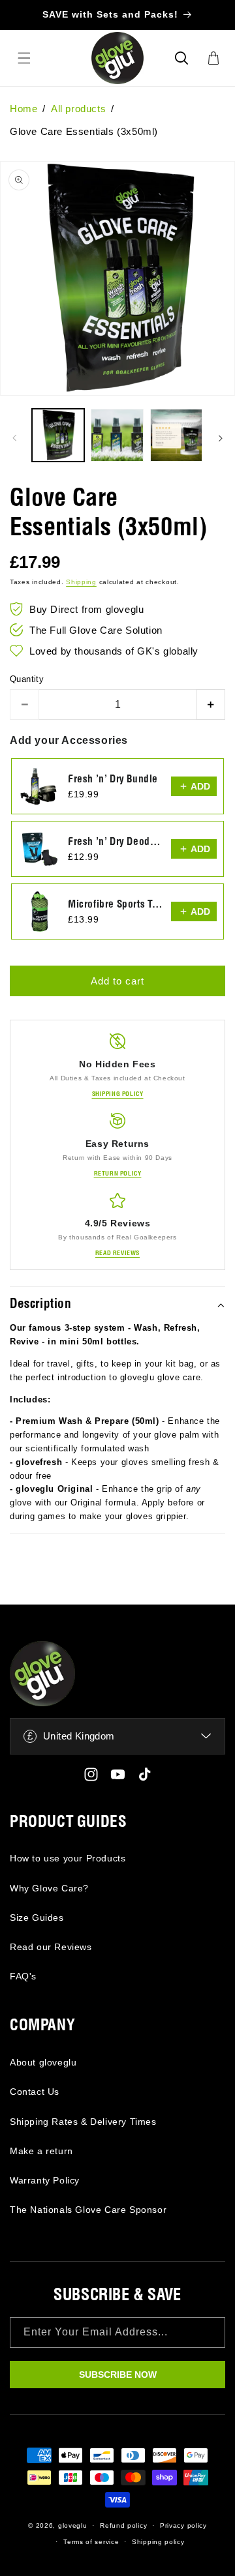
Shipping (81, 582)
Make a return (41, 2151)
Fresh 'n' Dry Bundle (113, 779)
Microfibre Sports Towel (116, 905)
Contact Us (35, 2092)
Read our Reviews (51, 1947)
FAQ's (23, 1976)
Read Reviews (117, 1253)
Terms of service (91, 2542)
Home (23, 109)
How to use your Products (68, 1858)
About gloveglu (43, 2062)
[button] (181, 58)
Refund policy (123, 2525)
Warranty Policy (45, 2180)
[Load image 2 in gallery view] (117, 435)
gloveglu (73, 2525)
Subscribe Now (118, 2375)
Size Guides (37, 1917)
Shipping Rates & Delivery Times (83, 2122)
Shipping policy (158, 2542)
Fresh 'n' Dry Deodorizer (116, 842)
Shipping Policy (118, 1094)
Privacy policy (183, 2525)
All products (78, 109)
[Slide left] (14, 438)
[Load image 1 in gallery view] (58, 435)
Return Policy (118, 1174)
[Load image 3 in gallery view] (176, 435)
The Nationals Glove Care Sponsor (88, 2210)
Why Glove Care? (49, 1888)
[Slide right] (221, 438)
